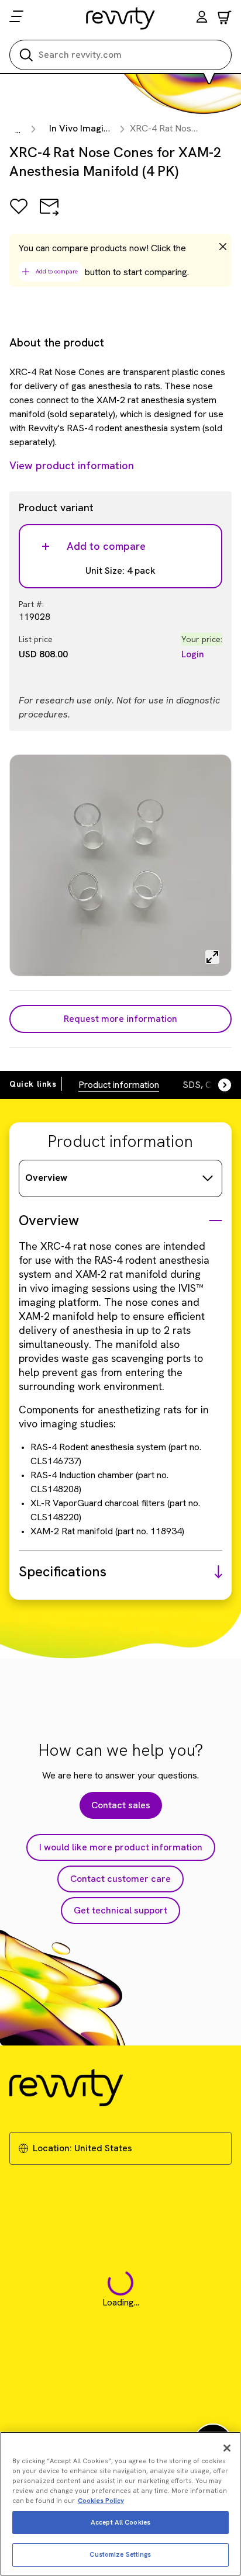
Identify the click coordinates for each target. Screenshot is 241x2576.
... (18, 130)
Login (193, 654)
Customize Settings (120, 2554)
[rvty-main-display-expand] (212, 957)
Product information (119, 1085)
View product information (72, 465)
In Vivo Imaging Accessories (109, 128)
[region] (120, 2504)
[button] (202, 18)
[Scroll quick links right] (218, 1085)
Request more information (120, 1019)
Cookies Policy (101, 2501)
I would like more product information (121, 1847)
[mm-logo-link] (121, 18)
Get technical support (120, 1910)
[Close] (227, 2448)
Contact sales (121, 1805)
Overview (46, 1178)
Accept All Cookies (120, 2522)
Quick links (33, 1084)
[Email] (49, 215)
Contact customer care (120, 1879)
